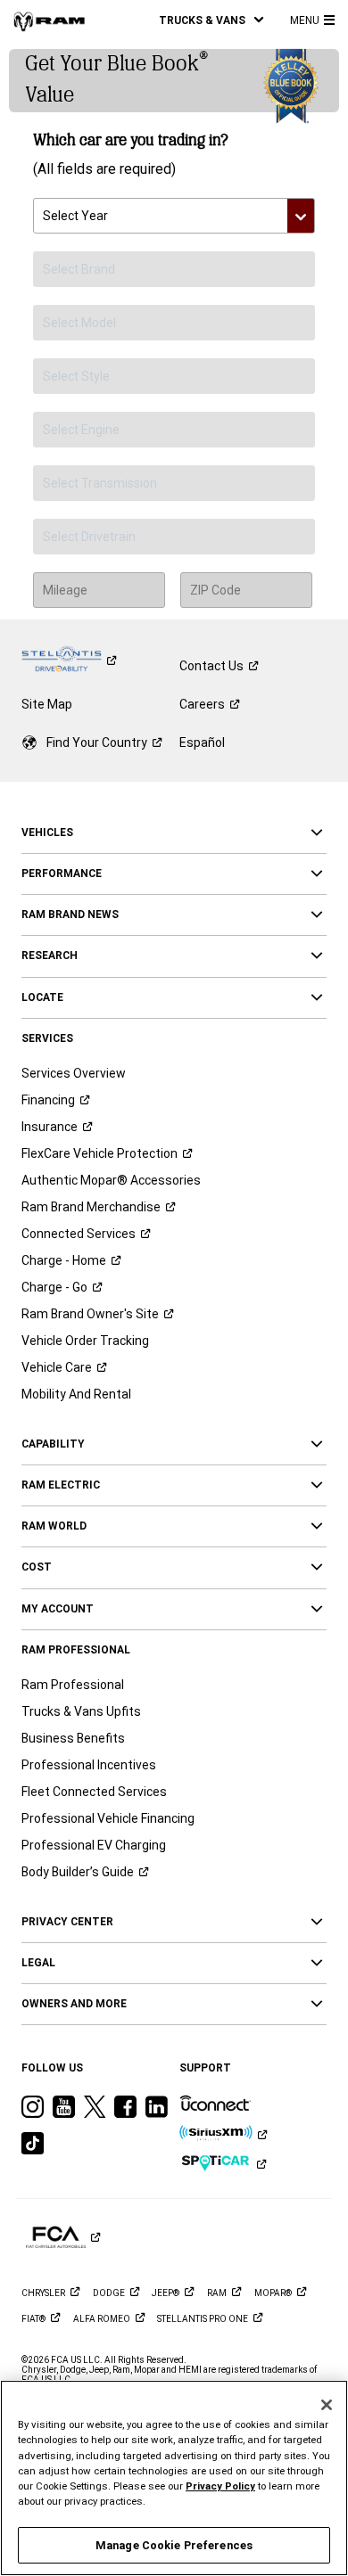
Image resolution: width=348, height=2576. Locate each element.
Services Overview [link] (74, 1073)
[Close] (327, 2405)
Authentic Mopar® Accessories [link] (111, 1180)
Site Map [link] (47, 704)
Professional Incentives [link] (89, 1765)
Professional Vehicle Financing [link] (108, 1818)
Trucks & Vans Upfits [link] (81, 1711)
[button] (211, 20)
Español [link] (202, 742)
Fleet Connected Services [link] (94, 1792)
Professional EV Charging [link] (94, 1845)
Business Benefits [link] (73, 1738)
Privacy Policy (220, 2486)
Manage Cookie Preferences (174, 2545)
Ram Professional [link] (73, 1685)
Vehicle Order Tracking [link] (85, 1341)
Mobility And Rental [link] (76, 1394)
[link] (49, 21)
